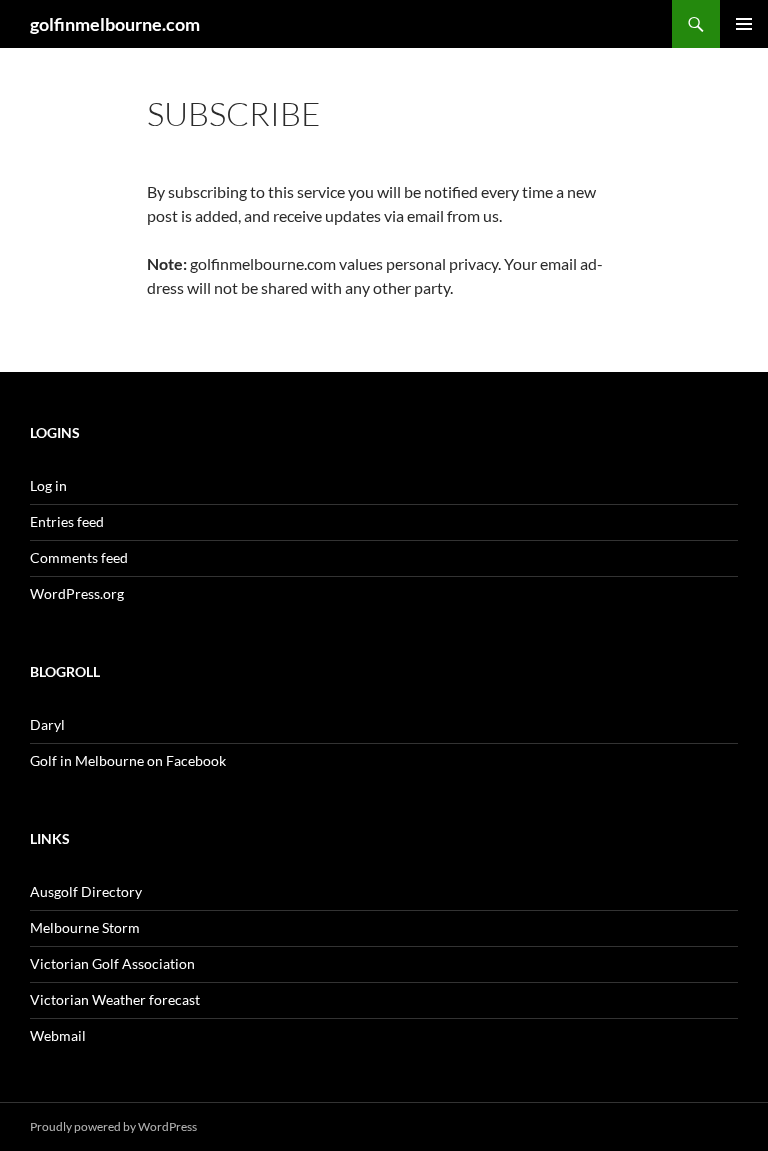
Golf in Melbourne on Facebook (128, 760)
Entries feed (67, 521)
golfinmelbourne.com (115, 24)
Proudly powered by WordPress (113, 1126)
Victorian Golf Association (112, 963)
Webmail (58, 1035)
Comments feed (79, 557)
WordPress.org (77, 593)
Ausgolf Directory (86, 891)
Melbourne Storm (85, 927)
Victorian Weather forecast (115, 999)
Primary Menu (744, 24)
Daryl (47, 724)
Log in (48, 485)
